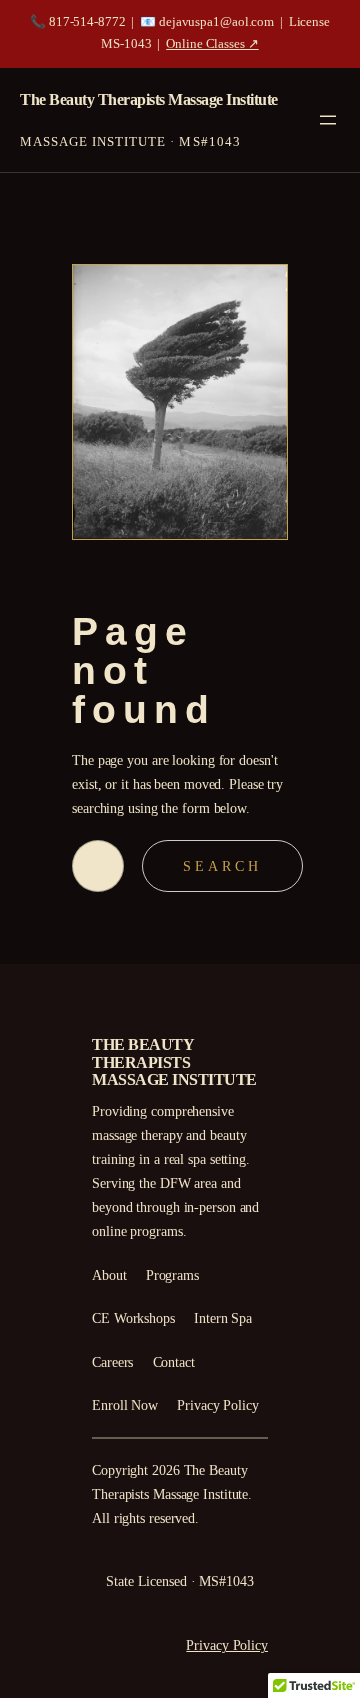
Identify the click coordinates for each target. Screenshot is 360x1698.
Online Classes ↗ (212, 44)
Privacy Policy (227, 1645)
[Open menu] (328, 120)
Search (222, 866)
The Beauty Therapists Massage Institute (149, 99)
